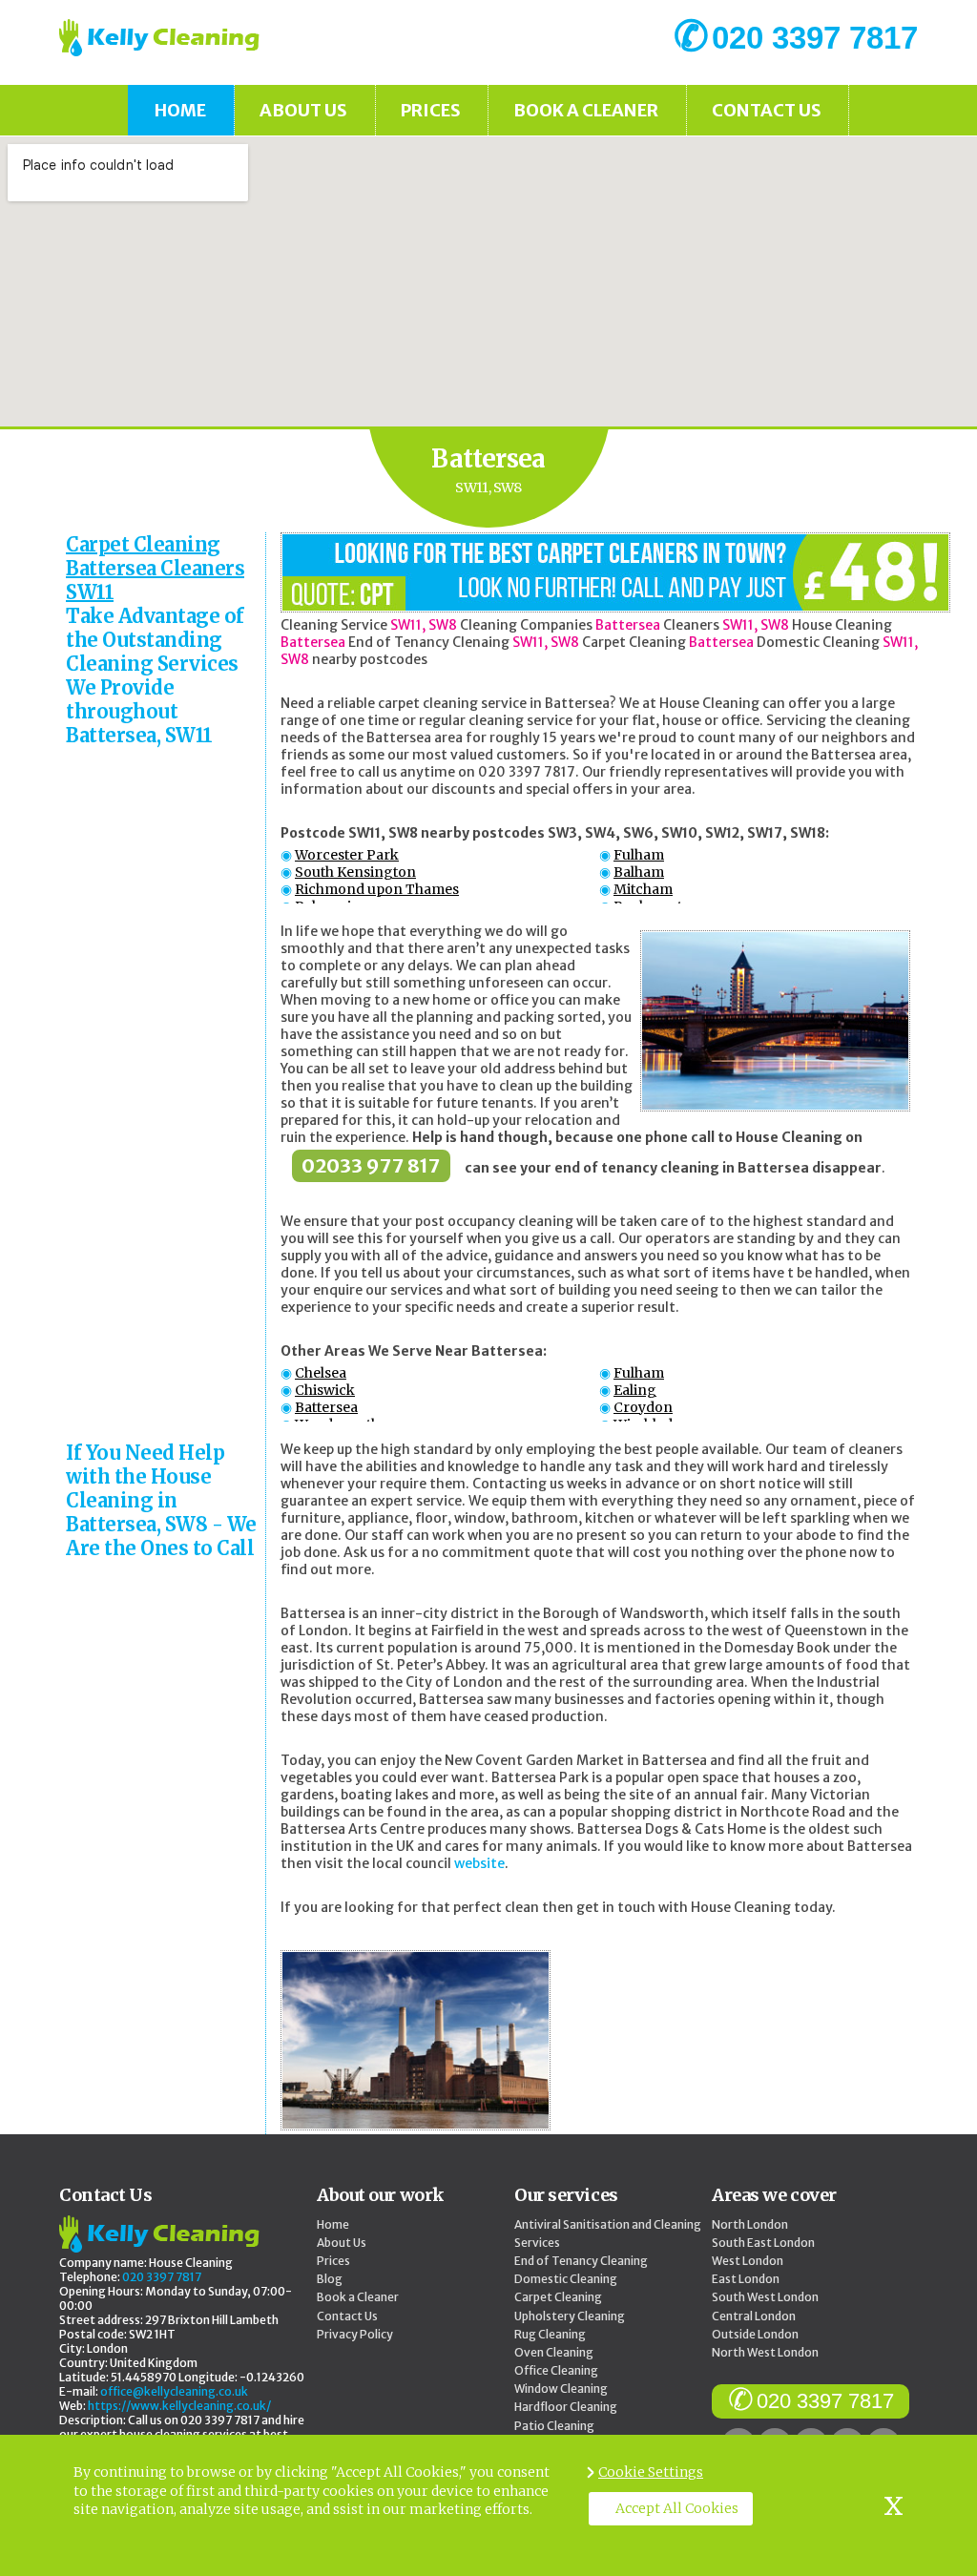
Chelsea (321, 1373)
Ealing (635, 1390)
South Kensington (355, 872)
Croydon (643, 1407)
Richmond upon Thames (377, 889)
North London (750, 2224)
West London (748, 2261)
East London (746, 2279)
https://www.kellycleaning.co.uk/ (179, 2406)
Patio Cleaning (554, 2426)
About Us (303, 110)
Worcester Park (347, 855)
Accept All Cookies (677, 2508)
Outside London (755, 2334)
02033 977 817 (371, 1165)
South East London (763, 2243)
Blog (330, 2279)
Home (180, 110)
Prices (431, 110)
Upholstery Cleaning (570, 2316)
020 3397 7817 (825, 2401)
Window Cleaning (561, 2389)
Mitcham (643, 889)
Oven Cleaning (554, 2352)
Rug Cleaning (550, 2334)
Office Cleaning (556, 2370)
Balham (639, 872)
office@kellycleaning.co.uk (174, 2391)
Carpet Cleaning (558, 2297)
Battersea (326, 1407)
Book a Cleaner (586, 110)
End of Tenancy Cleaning (581, 2261)
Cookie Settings (651, 2472)
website (479, 1863)
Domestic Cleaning (566, 2279)
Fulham (639, 855)
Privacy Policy (355, 2334)
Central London (754, 2316)
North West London (765, 2352)
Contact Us (767, 110)
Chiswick (325, 1390)
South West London (765, 2297)
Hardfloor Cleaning (566, 2407)
